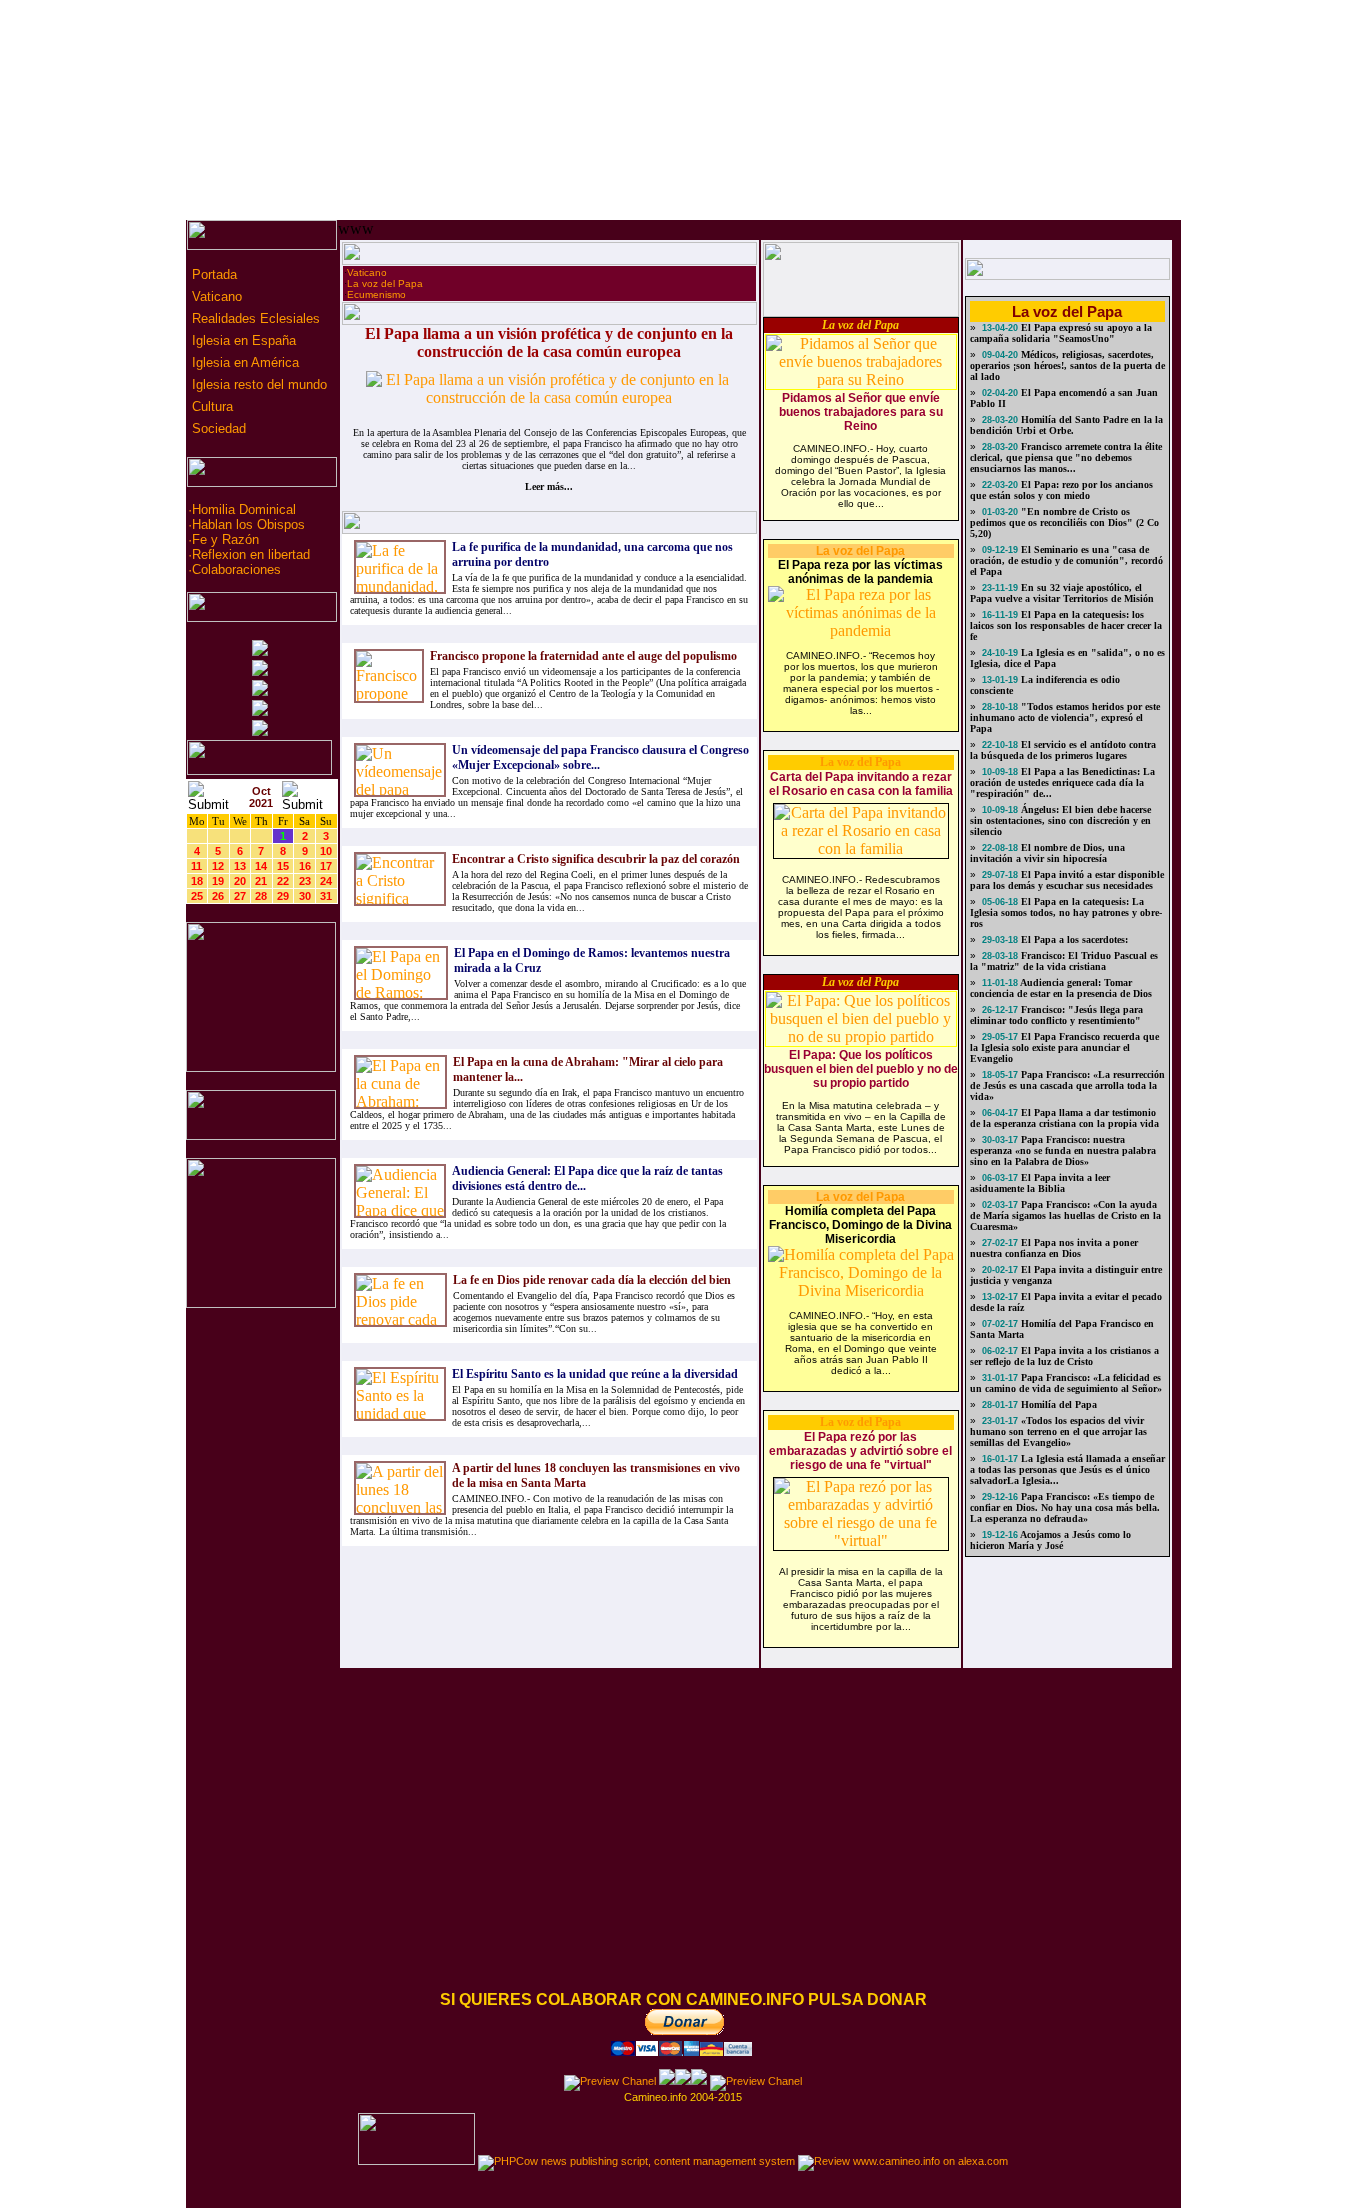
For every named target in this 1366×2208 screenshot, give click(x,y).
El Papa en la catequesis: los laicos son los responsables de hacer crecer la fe (1066, 625)
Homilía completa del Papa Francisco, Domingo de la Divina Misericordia (860, 1225)
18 (197, 881)
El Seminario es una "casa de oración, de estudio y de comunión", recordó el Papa (1066, 560)
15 (283, 866)
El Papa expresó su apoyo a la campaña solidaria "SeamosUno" (1061, 333)
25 (197, 896)
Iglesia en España (242, 340)
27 (240, 896)
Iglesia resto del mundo (257, 384)
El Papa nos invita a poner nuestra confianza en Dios (1054, 1248)
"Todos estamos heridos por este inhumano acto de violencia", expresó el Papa (1065, 717)
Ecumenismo (376, 294)
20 (240, 881)
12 (218, 866)
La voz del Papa (385, 283)
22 (283, 881)
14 (261, 866)
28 (261, 896)
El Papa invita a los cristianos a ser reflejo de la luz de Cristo (1064, 1356)
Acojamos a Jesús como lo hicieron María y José (1050, 1540)
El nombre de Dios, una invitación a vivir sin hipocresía (1047, 853)
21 (261, 881)
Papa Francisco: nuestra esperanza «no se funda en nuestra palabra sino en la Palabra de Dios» (1063, 1150)
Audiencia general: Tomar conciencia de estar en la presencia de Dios (1061, 988)
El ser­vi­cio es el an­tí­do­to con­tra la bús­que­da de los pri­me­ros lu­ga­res (1063, 750)
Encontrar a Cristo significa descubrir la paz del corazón (596, 859)
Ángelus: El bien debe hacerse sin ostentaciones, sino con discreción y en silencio (1060, 820)
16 (305, 866)
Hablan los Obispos (248, 524)
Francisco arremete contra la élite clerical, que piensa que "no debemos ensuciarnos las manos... (1066, 457)
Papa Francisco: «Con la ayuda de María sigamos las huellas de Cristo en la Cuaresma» (1065, 1215)
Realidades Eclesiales (254, 318)
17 (326, 866)
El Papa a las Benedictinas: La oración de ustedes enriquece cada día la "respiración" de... (1062, 782)
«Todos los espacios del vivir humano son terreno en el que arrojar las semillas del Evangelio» (1058, 1431)
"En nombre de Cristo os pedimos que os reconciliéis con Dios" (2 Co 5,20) (1064, 522)
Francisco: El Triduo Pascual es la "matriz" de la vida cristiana (1064, 961)
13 (240, 866)
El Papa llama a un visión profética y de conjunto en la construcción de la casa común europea (549, 342)
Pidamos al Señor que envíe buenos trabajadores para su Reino (861, 412)
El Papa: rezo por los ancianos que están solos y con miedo (1061, 490)
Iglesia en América (243, 362)
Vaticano (215, 296)
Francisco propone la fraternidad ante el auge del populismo (583, 656)
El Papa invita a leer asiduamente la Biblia (1040, 1183)
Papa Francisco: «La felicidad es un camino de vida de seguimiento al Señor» (1066, 1383)
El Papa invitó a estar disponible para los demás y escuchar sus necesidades (1067, 880)
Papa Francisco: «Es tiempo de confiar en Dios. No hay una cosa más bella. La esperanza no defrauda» (1065, 1507)
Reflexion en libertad (251, 554)
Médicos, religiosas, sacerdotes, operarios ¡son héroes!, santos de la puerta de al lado (1067, 365)
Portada (212, 274)
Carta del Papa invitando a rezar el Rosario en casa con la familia (861, 784)
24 (326, 881)
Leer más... (549, 486)
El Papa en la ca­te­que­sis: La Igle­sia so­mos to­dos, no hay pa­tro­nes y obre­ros (1066, 912)
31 (326, 896)
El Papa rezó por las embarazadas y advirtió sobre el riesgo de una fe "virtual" (860, 1451)
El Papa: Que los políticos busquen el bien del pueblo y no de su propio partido (861, 1069)
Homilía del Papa (1057, 1404)
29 (283, 896)
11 (196, 866)
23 (305, 881)
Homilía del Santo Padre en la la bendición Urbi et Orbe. (1066, 425)
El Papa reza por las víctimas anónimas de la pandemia (860, 572)
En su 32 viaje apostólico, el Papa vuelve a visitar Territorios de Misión (1062, 593)
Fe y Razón (225, 539)
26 (218, 896)
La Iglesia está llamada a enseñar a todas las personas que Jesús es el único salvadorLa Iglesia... (1067, 1469)
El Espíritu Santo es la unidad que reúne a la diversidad (595, 1374)
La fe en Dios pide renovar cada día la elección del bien (592, 1280)
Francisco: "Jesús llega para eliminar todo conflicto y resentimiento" (1056, 1015)
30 (305, 896)
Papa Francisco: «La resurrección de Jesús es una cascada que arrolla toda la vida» (1067, 1085)
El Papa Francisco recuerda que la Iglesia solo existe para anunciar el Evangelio (1064, 1047)
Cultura (210, 406)
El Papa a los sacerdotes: (1073, 939)
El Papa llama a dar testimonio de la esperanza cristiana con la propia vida (1064, 1118)
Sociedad (217, 428)
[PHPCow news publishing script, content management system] (636, 2161)
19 (218, 881)
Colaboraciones (236, 569)
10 (326, 851)
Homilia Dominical (244, 509)
